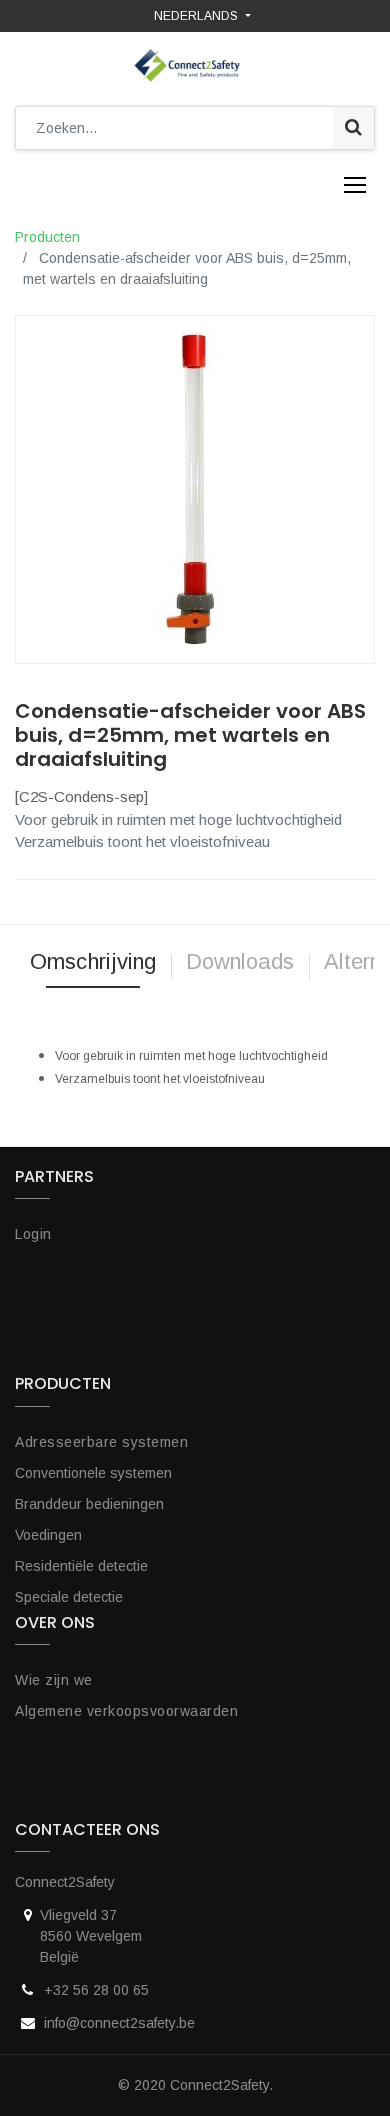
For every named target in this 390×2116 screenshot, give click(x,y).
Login (33, 1234)
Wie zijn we (54, 1680)
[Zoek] (353, 128)
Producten (47, 237)
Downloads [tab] (240, 961)
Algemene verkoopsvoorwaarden (126, 1711)
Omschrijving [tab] (93, 961)
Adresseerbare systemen (101, 1442)
